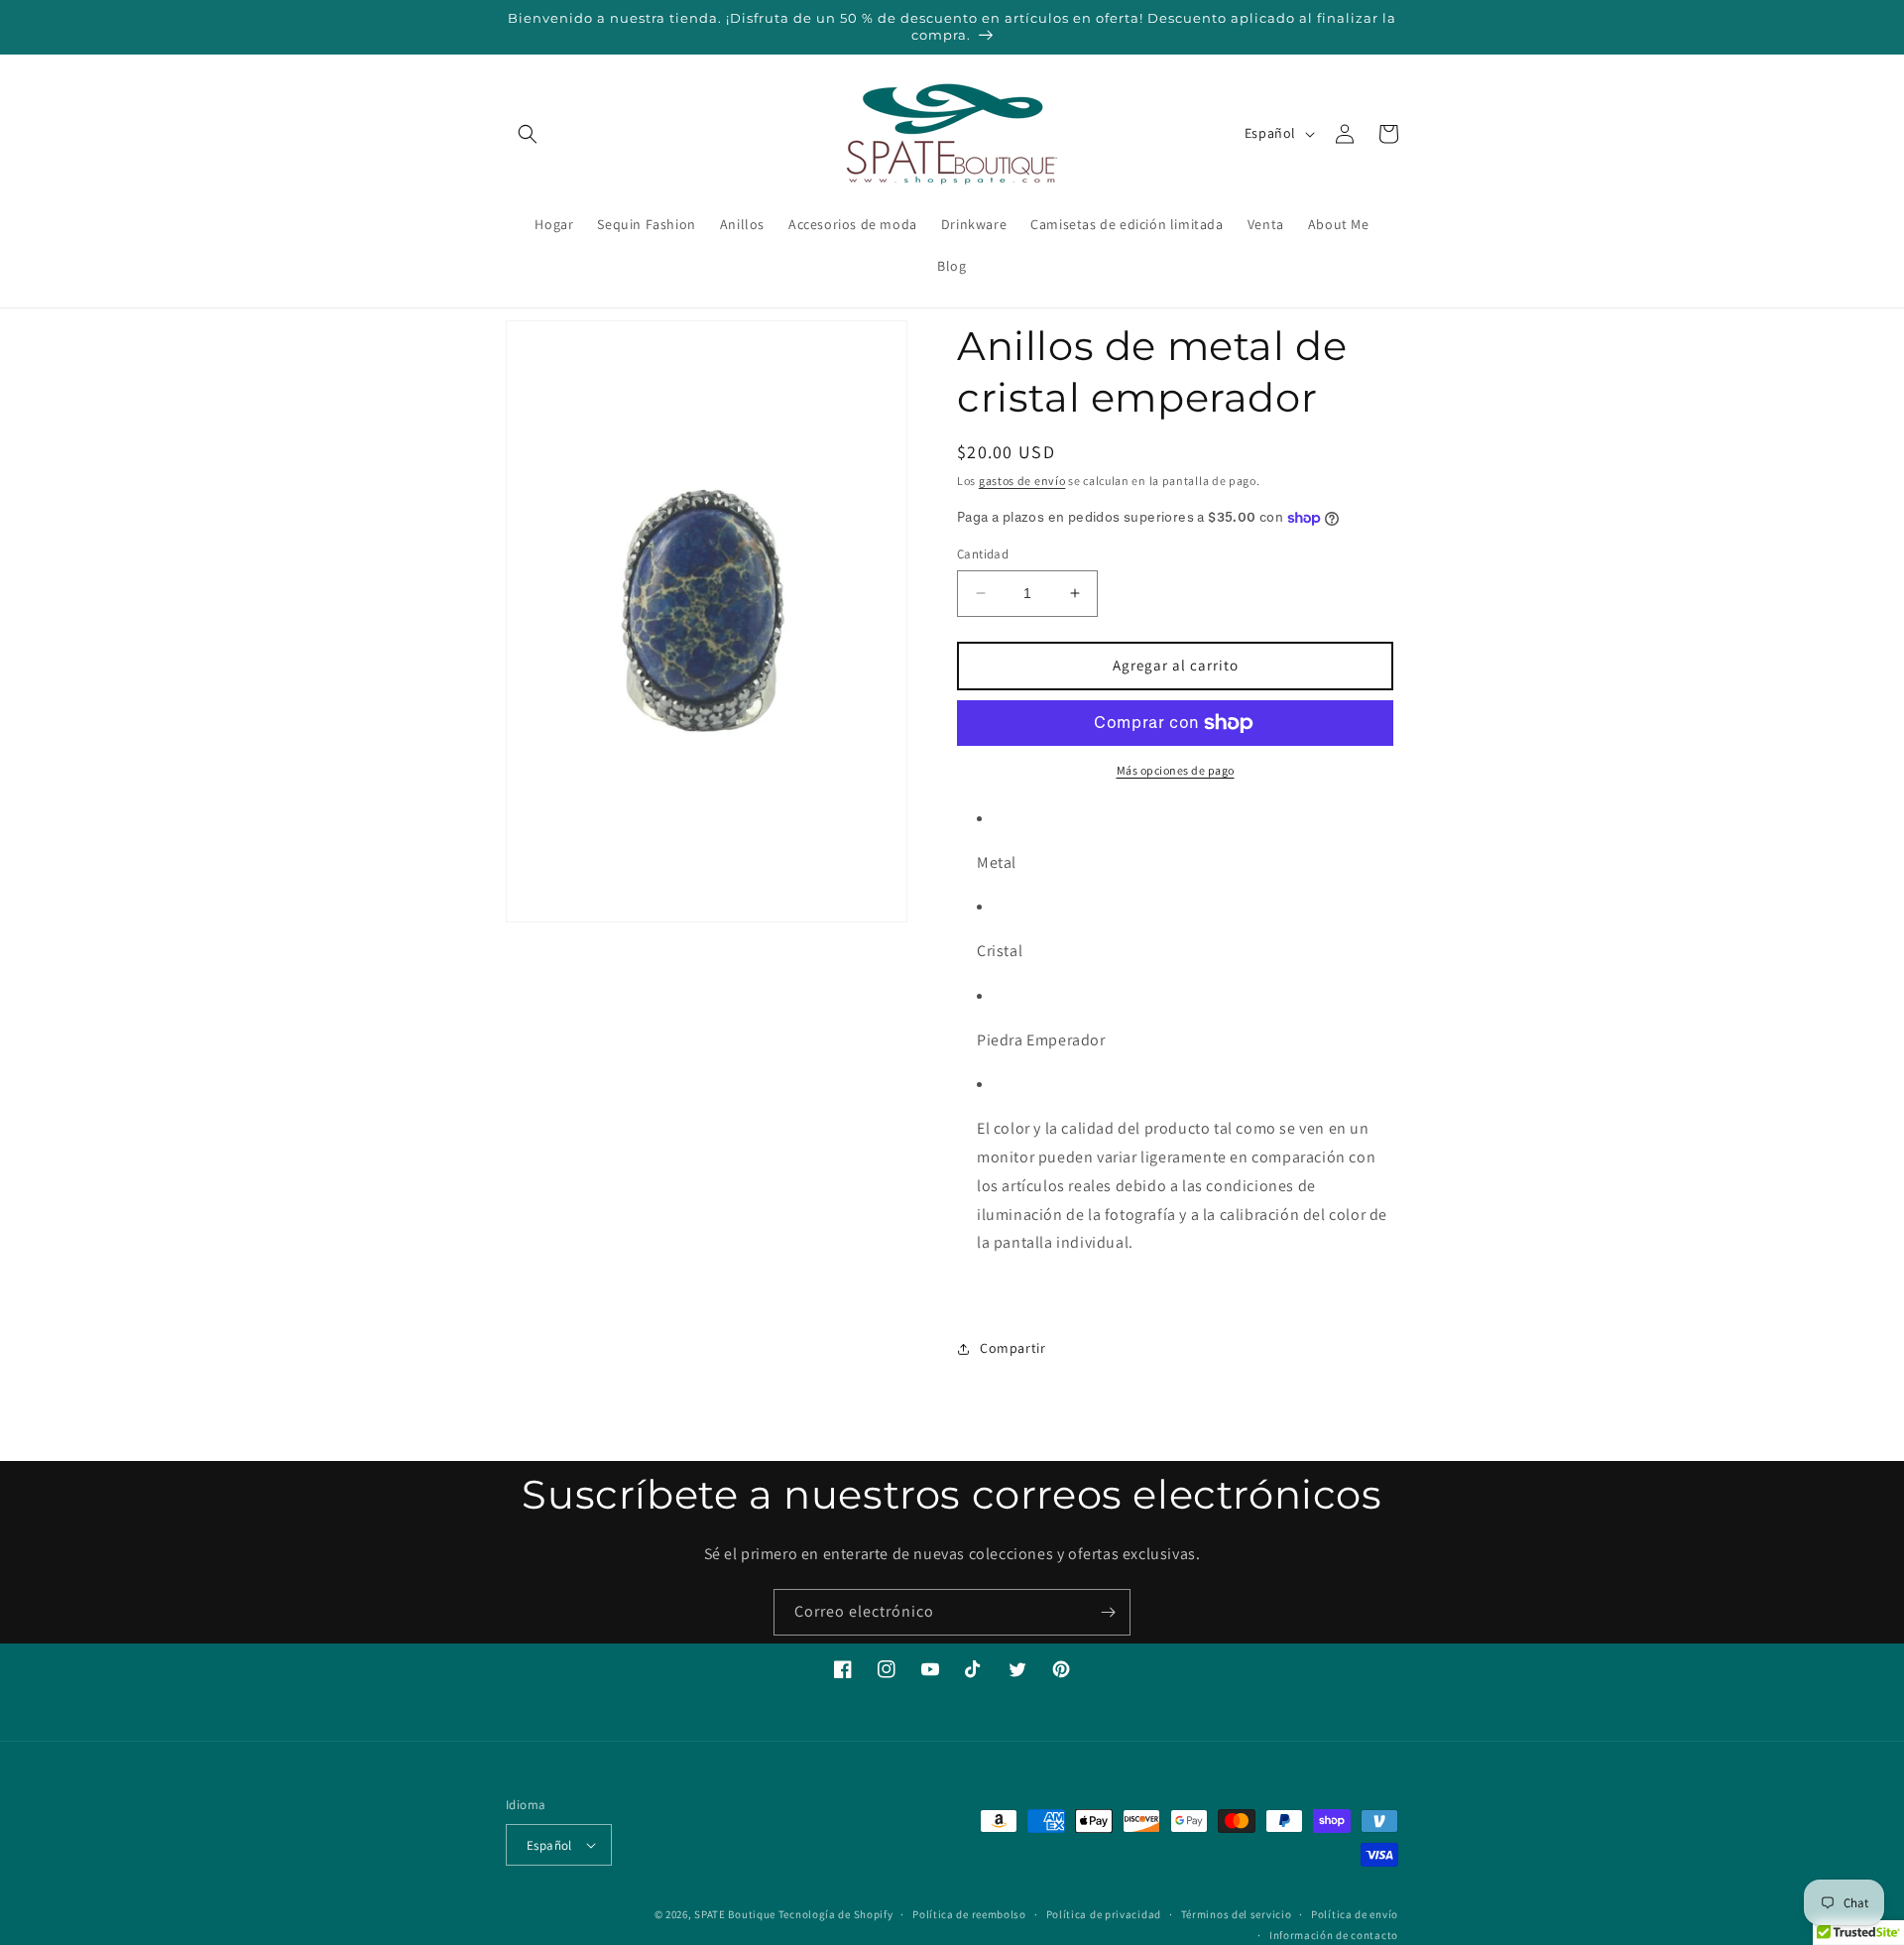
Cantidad (983, 554)
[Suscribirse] (1108, 1612)
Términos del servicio (1237, 1914)
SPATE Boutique (735, 1914)
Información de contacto (1334, 1935)
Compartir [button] (1012, 1348)
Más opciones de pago (1176, 770)
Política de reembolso (969, 1914)
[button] (528, 134)
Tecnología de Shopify (836, 1914)
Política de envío (1355, 1914)
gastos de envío (1022, 481)
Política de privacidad (1104, 1914)
